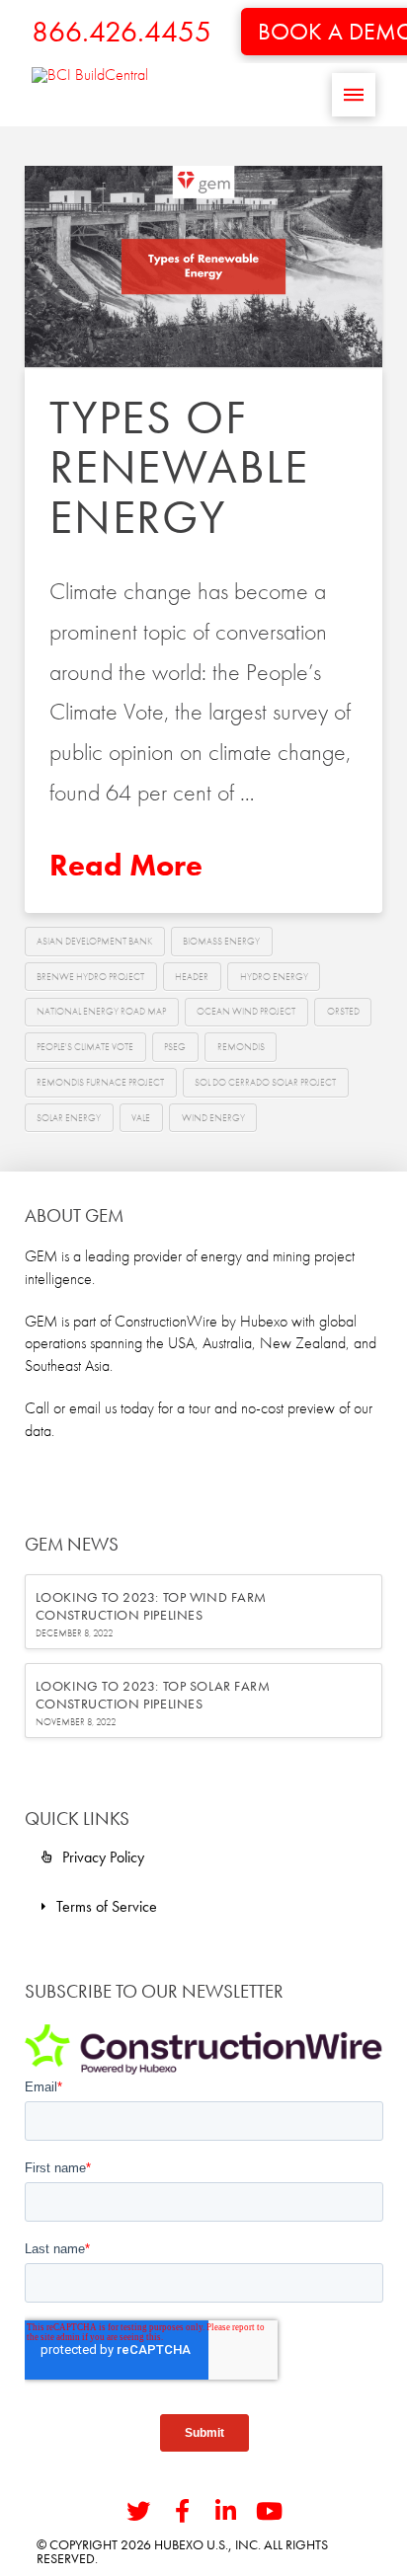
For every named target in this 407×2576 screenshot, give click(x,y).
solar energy (69, 1118)
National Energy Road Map (101, 1011)
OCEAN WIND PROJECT (246, 1011)
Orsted (343, 1011)
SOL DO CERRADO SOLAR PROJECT (265, 1082)
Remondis (241, 1047)
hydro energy (274, 977)
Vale (141, 1118)
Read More (126, 865)
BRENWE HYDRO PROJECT (90, 977)
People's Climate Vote (85, 1047)
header (192, 977)
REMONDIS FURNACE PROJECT (100, 1082)
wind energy (213, 1118)
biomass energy (221, 941)
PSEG (175, 1047)
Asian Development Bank (94, 941)
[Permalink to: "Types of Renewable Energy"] (204, 266)
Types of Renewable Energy (179, 467)
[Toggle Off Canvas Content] (354, 95)
